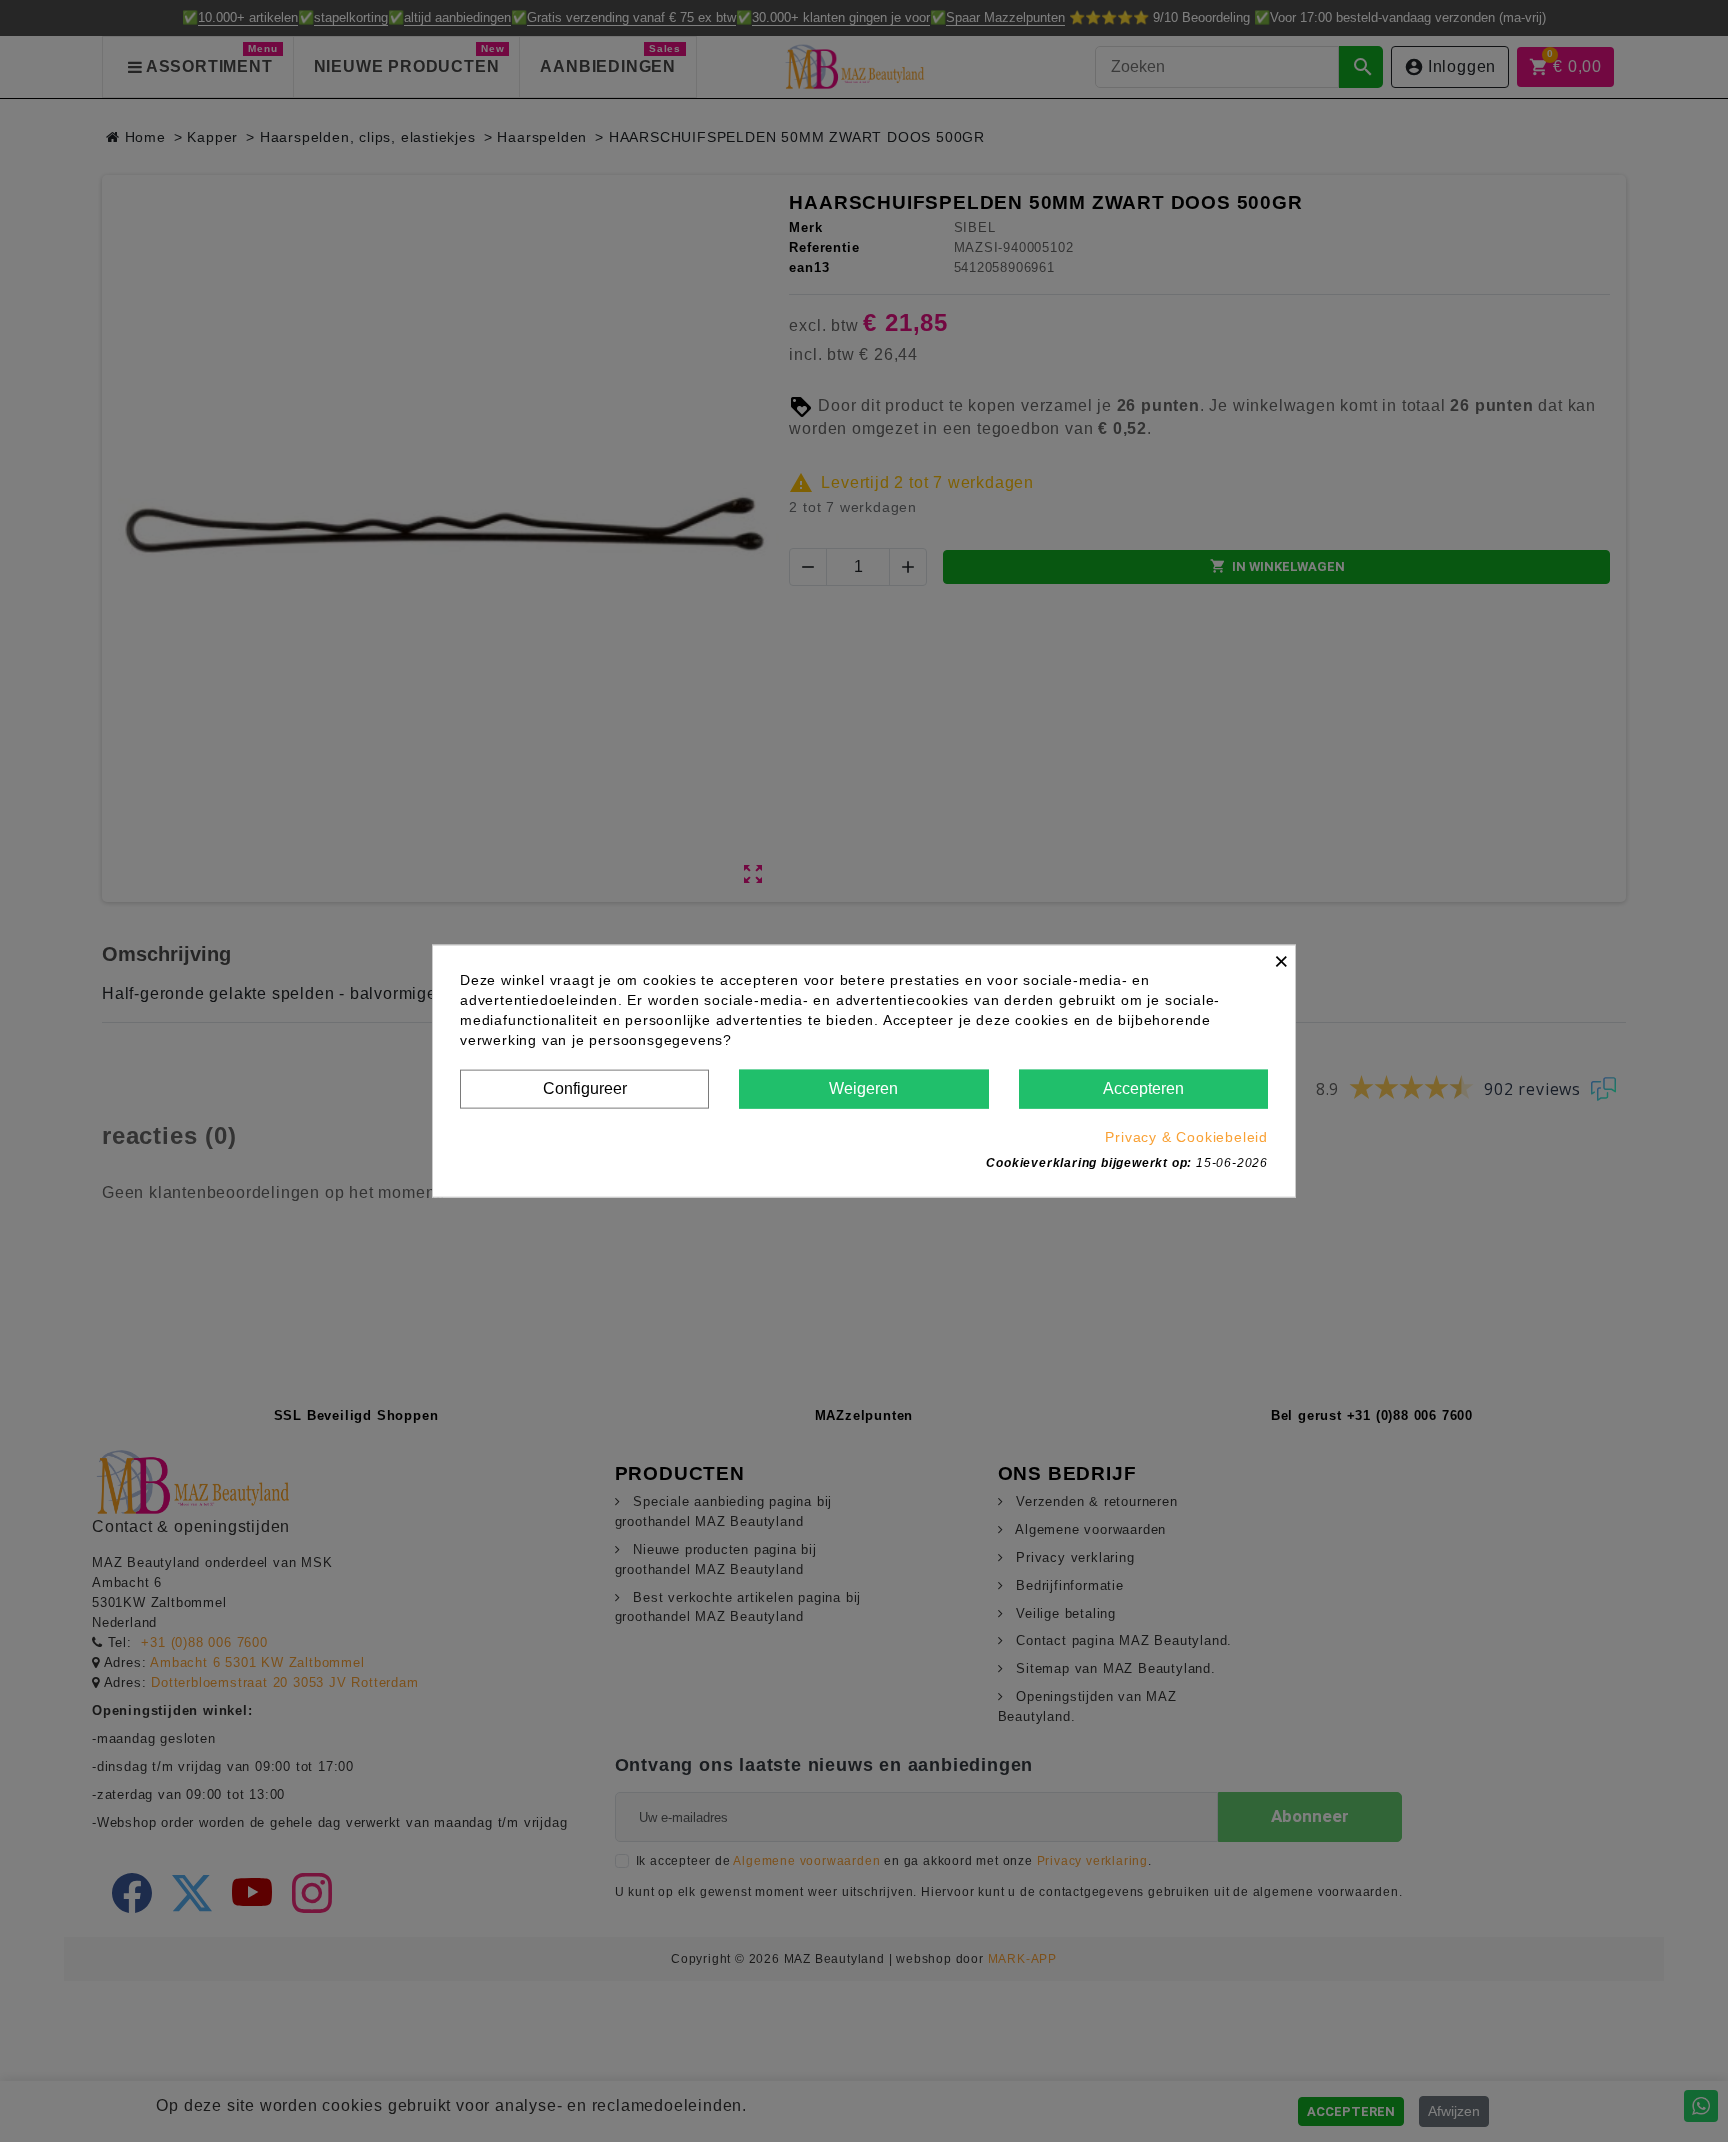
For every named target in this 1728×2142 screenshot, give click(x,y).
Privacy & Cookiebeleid (1186, 1136)
